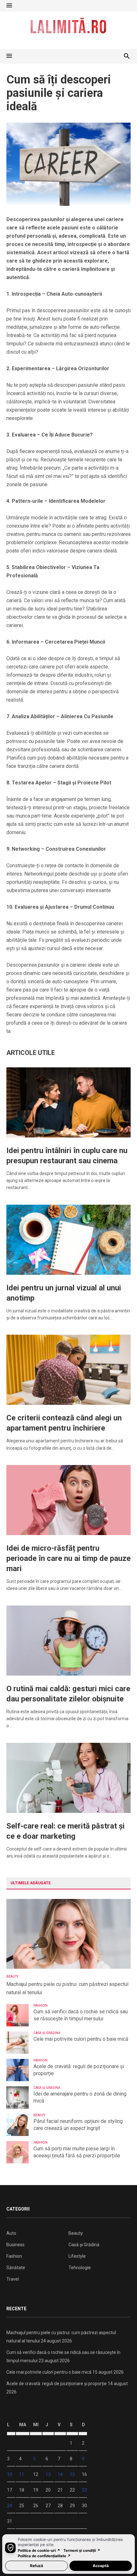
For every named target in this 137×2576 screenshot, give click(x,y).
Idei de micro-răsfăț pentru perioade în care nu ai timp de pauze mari (68, 1558)
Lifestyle (77, 2256)
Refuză (36, 2566)
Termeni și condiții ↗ (82, 2551)
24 (10, 2506)
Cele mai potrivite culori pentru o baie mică (81, 2039)
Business (15, 2245)
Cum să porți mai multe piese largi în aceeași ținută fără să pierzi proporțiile (77, 2152)
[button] (9, 6)
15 (72, 2474)
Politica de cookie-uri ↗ (39, 2551)
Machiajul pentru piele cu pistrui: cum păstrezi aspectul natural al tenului (67, 1988)
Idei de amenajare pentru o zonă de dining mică (80, 2097)
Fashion (40, 2006)
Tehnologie (80, 2268)
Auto (11, 2233)
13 (48, 2474)
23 (84, 2490)
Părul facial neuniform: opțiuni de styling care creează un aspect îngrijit (78, 2125)
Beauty (12, 1977)
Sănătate (16, 2268)
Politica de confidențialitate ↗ (44, 2556)
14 (60, 2474)
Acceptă (101, 2566)
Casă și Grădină (47, 2033)
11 (22, 2474)
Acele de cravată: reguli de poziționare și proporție (79, 2070)
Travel (13, 2279)
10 (10, 2474)
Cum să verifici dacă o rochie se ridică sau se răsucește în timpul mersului (81, 2015)
